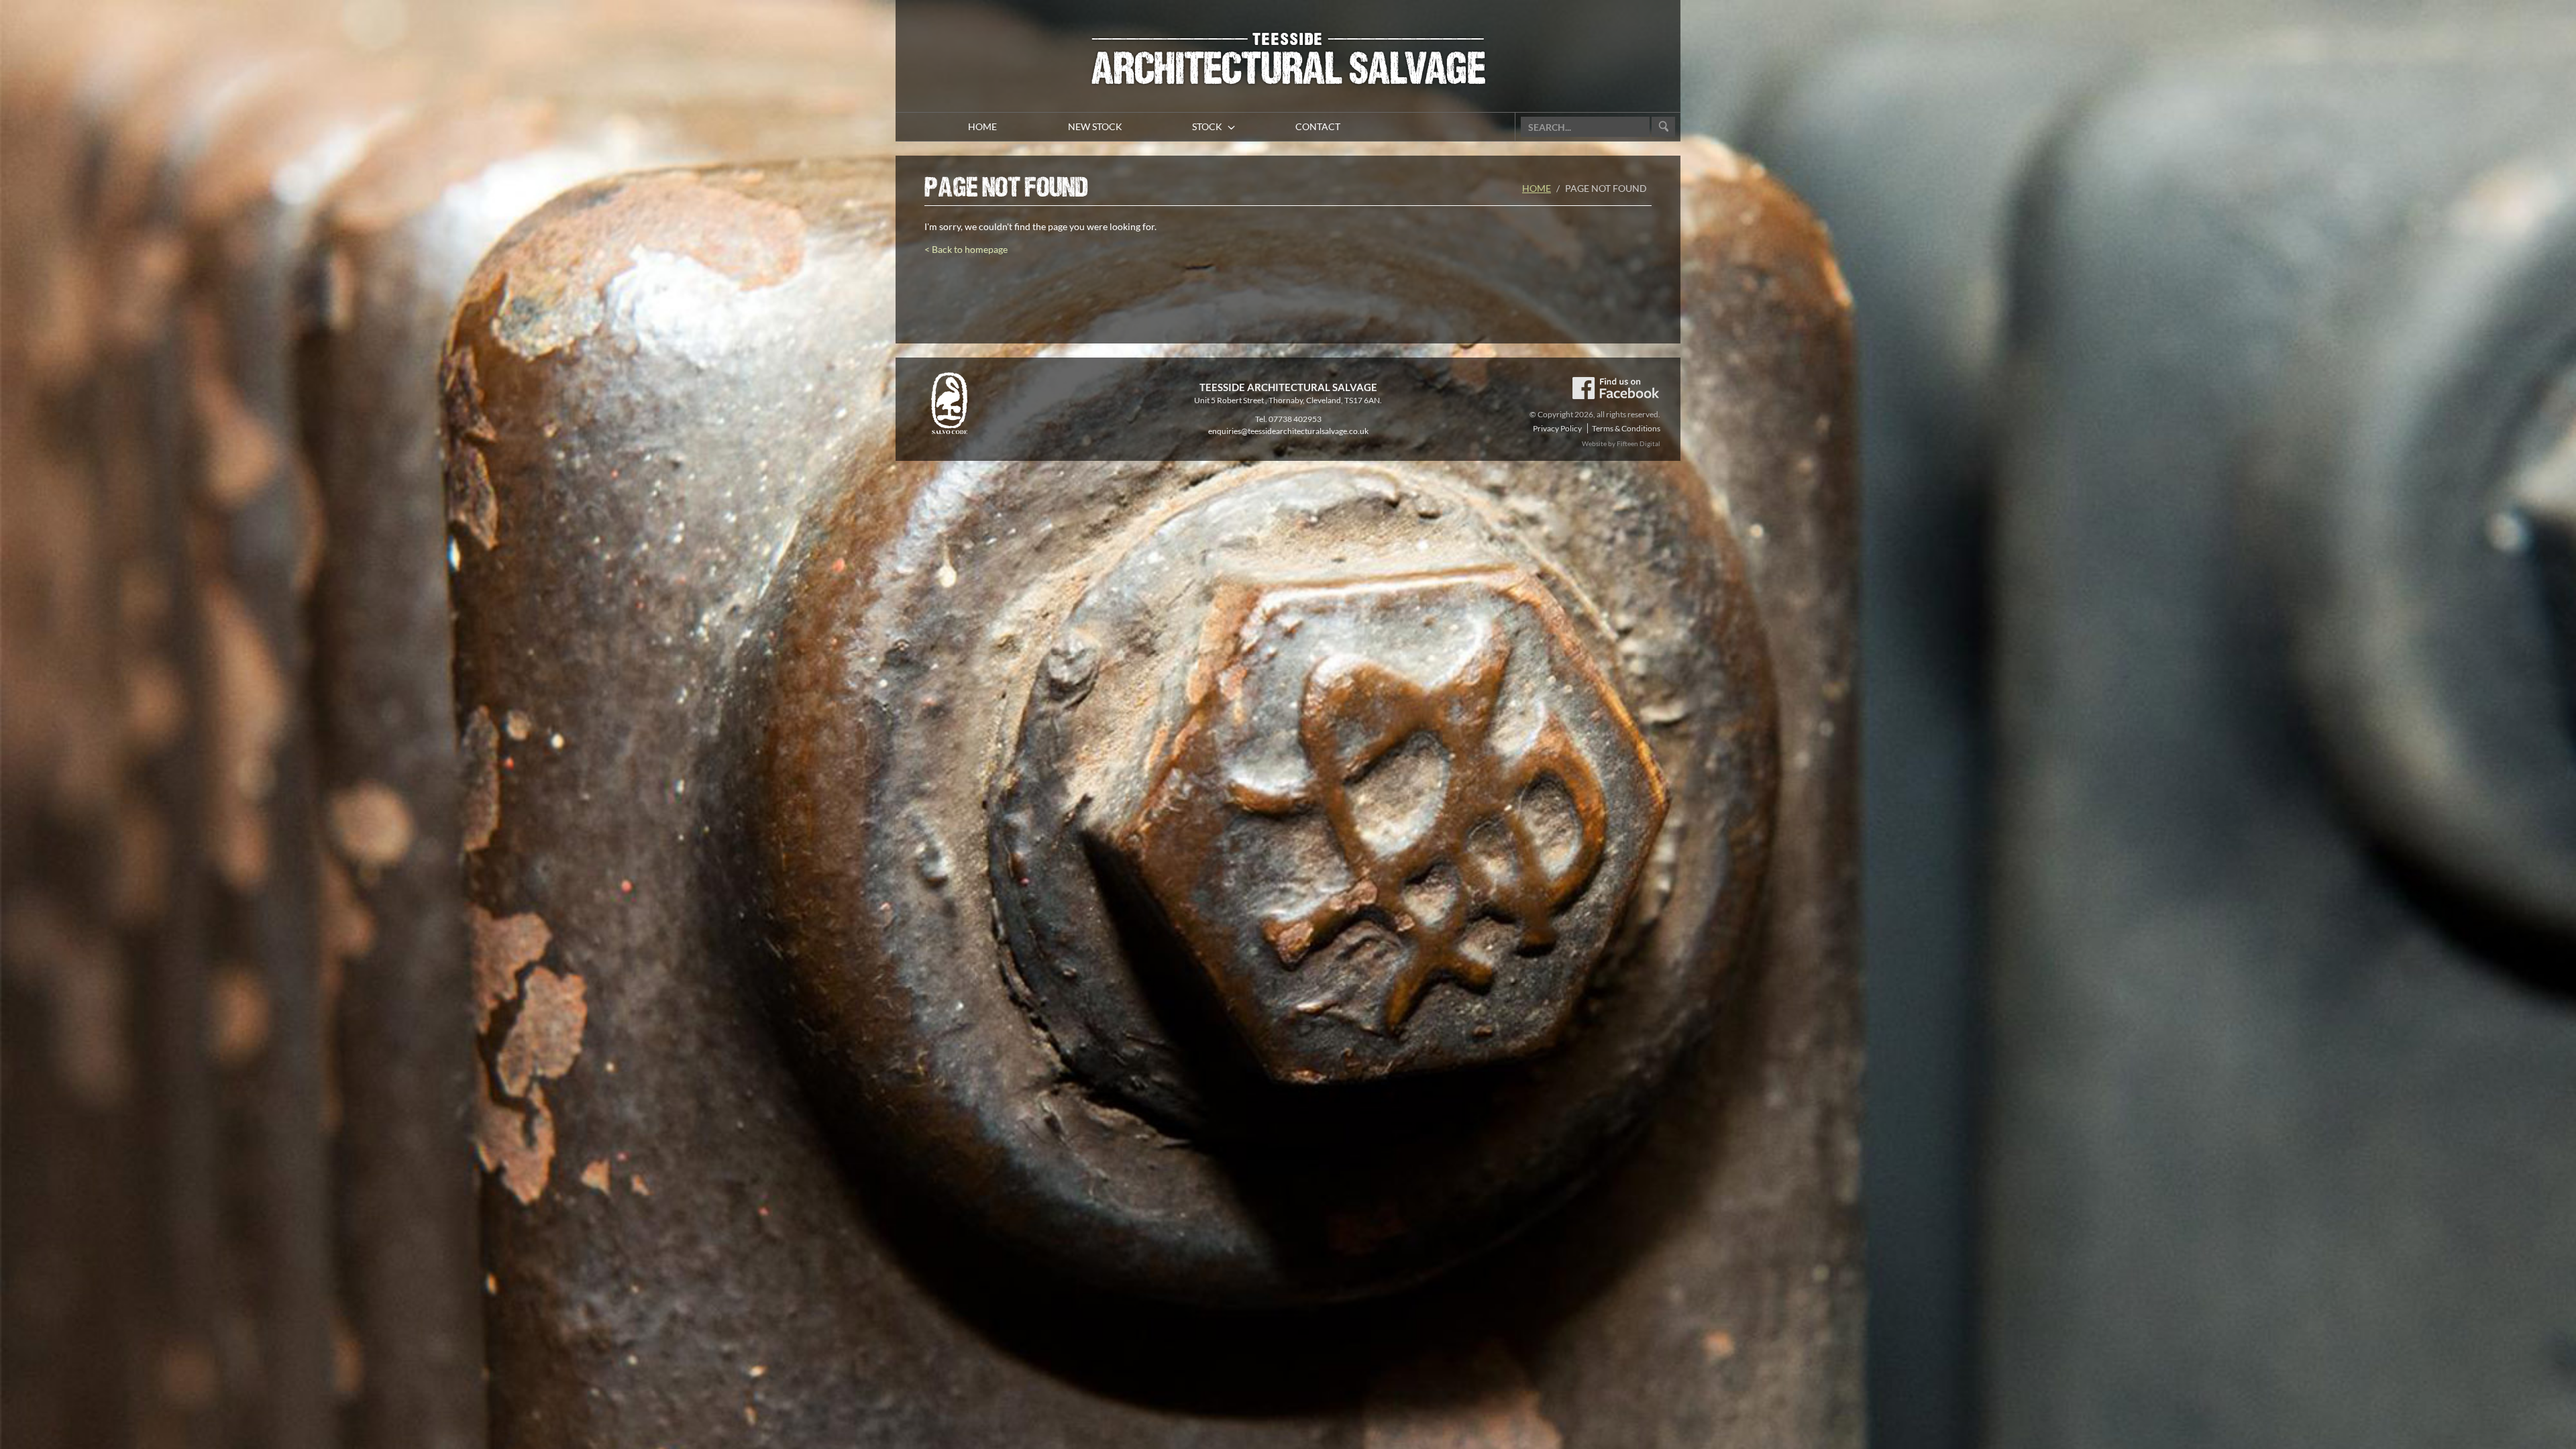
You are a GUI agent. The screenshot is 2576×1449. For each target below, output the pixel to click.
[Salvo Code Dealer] (949, 402)
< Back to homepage (966, 249)
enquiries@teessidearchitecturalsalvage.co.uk (1288, 431)
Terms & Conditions (1626, 428)
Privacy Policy (1557, 428)
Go (1663, 127)
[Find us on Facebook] (1615, 387)
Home (1537, 188)
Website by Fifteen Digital (1621, 443)
